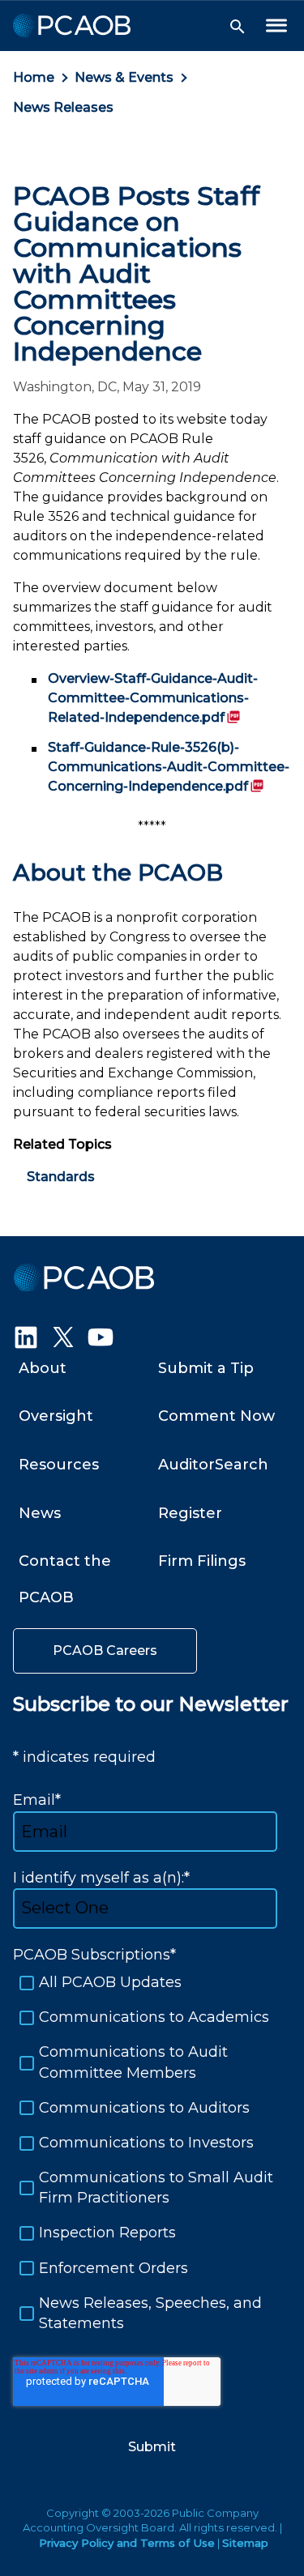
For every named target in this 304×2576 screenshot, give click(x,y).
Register (190, 1513)
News (40, 1513)
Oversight (56, 1416)
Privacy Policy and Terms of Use (127, 2543)
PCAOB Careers (105, 1651)
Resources (59, 1465)
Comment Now (216, 1416)
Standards (61, 1177)
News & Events (124, 77)
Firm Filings (202, 1561)
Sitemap (245, 2543)
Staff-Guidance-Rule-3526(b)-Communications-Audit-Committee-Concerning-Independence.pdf (169, 767)
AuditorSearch (213, 1465)
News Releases (63, 107)
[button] (238, 27)
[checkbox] (152, 2153)
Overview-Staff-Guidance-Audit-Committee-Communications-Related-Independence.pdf (153, 698)
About (43, 1368)
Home (34, 77)
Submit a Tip (206, 1368)
